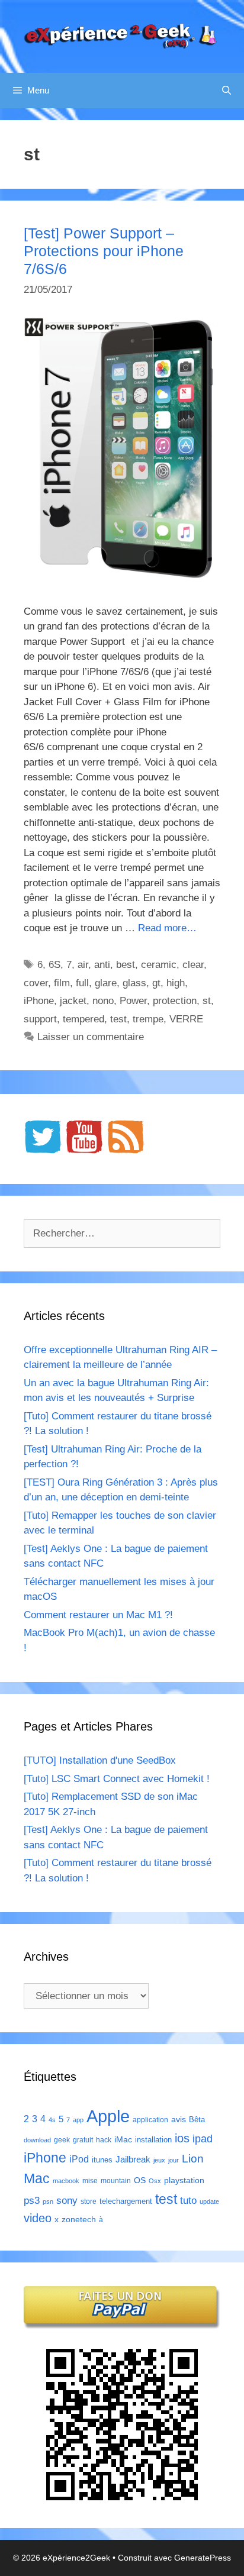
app (78, 2120)
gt (156, 983)
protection (175, 1001)
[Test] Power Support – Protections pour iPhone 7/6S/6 (104, 251)
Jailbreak (133, 2159)
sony (67, 2201)
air (83, 965)
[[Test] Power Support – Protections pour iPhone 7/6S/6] (122, 576)
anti (102, 965)
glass (134, 983)
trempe (148, 1019)
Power (133, 1001)
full (82, 983)
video (38, 2218)
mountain (116, 2181)
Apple (108, 2116)
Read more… (167, 928)
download (37, 2140)
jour (174, 2160)
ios (182, 2138)
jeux (159, 2160)
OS (140, 2180)
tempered (84, 1019)
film (62, 983)
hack (104, 2140)
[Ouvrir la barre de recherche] (227, 91)
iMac (123, 2139)
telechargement (126, 2201)
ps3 (32, 2201)
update (209, 2201)
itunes (102, 2160)
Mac (37, 2178)
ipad (203, 2139)
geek (62, 2140)
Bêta (197, 2120)
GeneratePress (203, 2558)
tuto (188, 2200)
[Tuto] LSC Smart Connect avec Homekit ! (117, 1779)
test (118, 1019)
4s (52, 2120)
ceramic (159, 965)
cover (36, 983)
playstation (184, 2180)
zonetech (79, 2219)
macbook (66, 2181)
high (176, 983)
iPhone (39, 1001)
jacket (73, 1001)
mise (90, 2181)
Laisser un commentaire (91, 1037)
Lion (193, 2158)
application (150, 2120)
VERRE (186, 1019)
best (126, 965)
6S (54, 965)
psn (48, 2201)
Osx (155, 2181)
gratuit (83, 2140)
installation (153, 2140)
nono (103, 1001)
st (207, 1001)
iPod (79, 2159)
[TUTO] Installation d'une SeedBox (100, 1760)
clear (193, 965)
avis (179, 2119)
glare (106, 983)
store (89, 2201)
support (40, 1019)
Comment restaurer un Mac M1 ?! (98, 1615)
